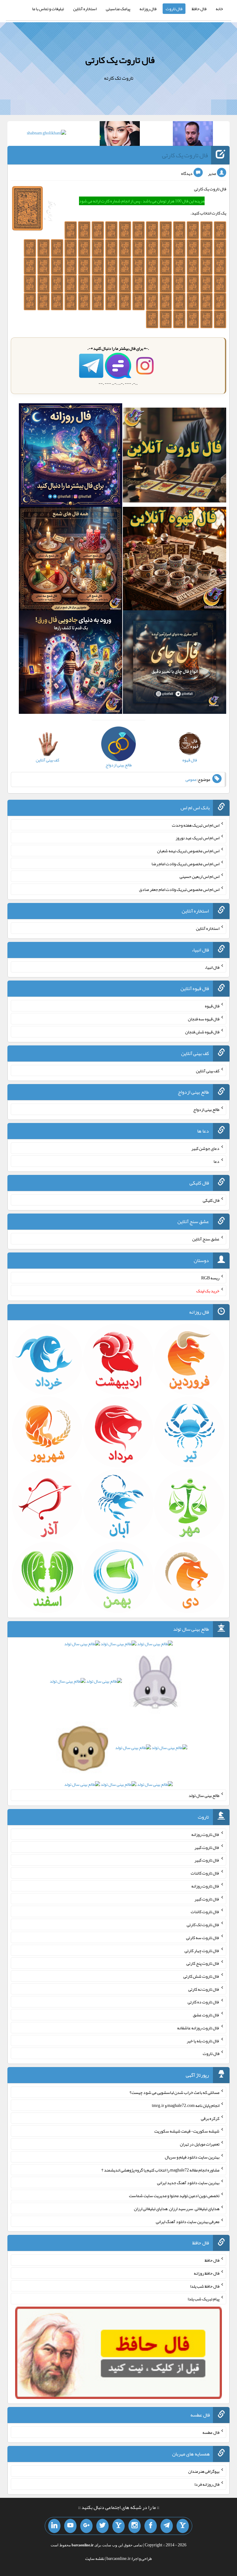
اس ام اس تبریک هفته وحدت (196, 825)
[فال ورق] (71, 663)
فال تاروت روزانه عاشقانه (198, 2028)
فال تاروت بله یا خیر (203, 2040)
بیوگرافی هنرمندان (204, 2471)
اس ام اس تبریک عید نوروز (197, 838)
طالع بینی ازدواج (206, 1109)
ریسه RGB (210, 1278)
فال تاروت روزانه (205, 1834)
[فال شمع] (71, 560)
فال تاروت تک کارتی (203, 1925)
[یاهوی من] (183, 2526)
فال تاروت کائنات (205, 1873)
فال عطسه (211, 2432)
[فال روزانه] (71, 456)
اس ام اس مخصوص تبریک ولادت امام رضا (185, 863)
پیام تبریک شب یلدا (204, 2299)
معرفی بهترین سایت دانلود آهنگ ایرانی (188, 2221)
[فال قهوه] (175, 560)
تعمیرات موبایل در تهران (200, 2144)
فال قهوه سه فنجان (204, 1019)
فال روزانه (148, 9)
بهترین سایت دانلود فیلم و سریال (192, 2157)
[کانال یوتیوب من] (70, 2526)
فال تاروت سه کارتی (203, 1938)
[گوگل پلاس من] (86, 2526)
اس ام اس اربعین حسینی (200, 876)
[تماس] (118, 2526)
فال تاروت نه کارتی (204, 1989)
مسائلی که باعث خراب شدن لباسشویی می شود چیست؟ (175, 2092)
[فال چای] (175, 663)
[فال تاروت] (175, 456)
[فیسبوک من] (151, 2526)
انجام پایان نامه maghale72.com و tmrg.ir (186, 2105)
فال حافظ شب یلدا (205, 2286)
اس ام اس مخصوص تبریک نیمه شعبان (188, 851)
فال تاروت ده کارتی (204, 2002)
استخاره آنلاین (85, 9)
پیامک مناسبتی (118, 9)
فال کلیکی (211, 1200)
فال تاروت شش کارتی (201, 1976)
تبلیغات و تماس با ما (48, 9)
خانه (219, 9)
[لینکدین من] (54, 2526)
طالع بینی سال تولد (204, 1795)
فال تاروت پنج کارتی (203, 1963)
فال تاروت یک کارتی (120, 60)
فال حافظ (199, 9)
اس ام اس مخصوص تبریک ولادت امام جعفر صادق (179, 889)
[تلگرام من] (167, 2526)
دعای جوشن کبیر (205, 1148)
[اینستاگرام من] (135, 2526)
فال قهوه (212, 1006)
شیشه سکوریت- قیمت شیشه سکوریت (187, 2131)
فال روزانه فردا (207, 2484)
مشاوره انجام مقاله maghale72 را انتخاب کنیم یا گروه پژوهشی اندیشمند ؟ (160, 2170)
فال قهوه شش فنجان (202, 1032)
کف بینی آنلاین (208, 1070)
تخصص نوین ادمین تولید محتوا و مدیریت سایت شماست (174, 2196)
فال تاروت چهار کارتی (202, 1950)
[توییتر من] (102, 2526)
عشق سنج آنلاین (206, 1239)
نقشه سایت (95, 2558)
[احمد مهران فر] (193, 135)
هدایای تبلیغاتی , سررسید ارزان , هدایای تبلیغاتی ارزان (177, 2209)
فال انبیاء (212, 967)
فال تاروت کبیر (207, 1847)
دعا (216, 1161)
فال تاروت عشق (206, 2015)
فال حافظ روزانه (207, 2273)
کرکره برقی (210, 2118)
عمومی (191, 779)
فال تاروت (174, 9)
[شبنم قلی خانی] (46, 134)
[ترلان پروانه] (120, 135)
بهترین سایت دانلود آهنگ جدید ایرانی (188, 2183)
